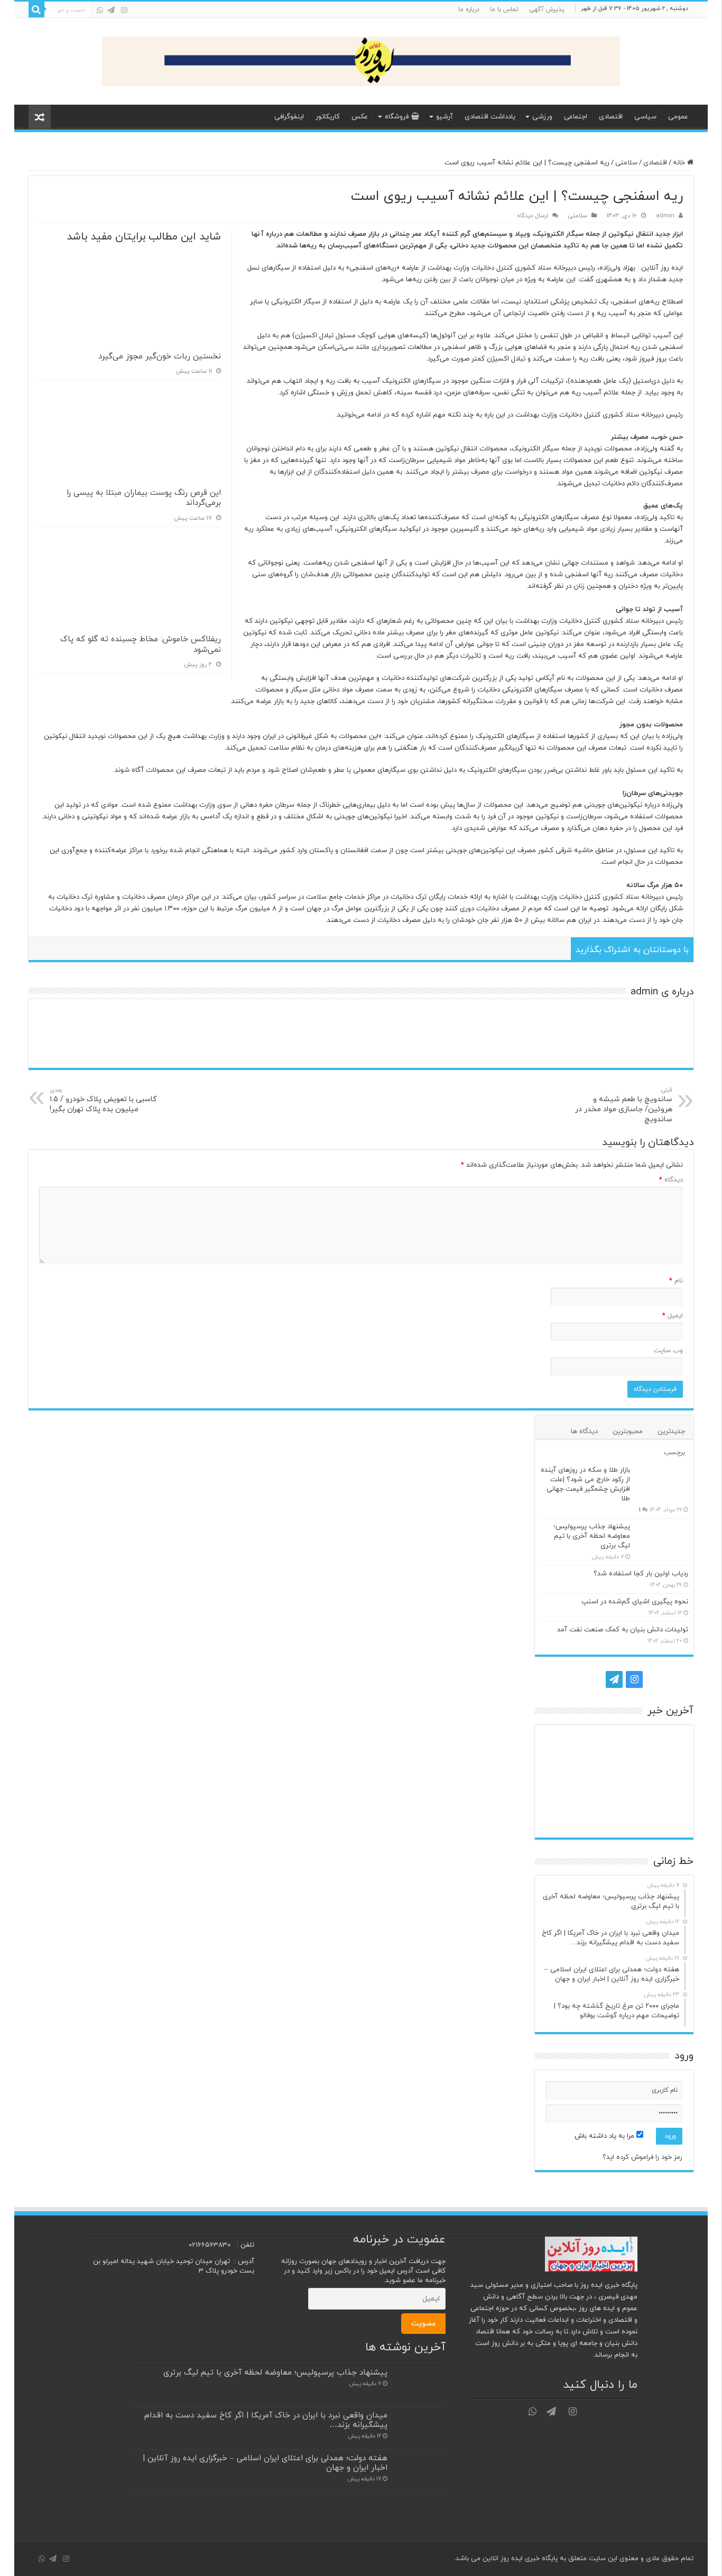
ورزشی (542, 117)
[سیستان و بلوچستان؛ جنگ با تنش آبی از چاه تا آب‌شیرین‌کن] (614, 1781)
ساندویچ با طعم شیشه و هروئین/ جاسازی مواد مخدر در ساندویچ (624, 1105)
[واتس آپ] (100, 10)
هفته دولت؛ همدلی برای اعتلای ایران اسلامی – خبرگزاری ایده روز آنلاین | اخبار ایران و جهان (265, 2463)
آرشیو (445, 117)
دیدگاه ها (584, 1432)
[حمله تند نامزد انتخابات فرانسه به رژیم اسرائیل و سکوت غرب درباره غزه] (565, 1781)
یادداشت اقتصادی (490, 117)
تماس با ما (504, 10)
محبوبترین (628, 1432)
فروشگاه (397, 117)
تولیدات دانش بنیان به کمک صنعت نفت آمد (623, 1630)
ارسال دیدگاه (533, 216)
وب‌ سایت (668, 1351)
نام (676, 1281)
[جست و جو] (36, 10)
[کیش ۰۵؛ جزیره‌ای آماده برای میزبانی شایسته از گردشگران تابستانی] (664, 1815)
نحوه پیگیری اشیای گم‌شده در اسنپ (635, 1602)
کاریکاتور (328, 117)
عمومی (678, 117)
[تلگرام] (111, 10)
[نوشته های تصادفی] (40, 117)
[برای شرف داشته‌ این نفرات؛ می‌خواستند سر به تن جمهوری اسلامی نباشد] (565, 1815)
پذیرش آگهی (547, 10)
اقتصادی (611, 117)
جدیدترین (671, 1432)
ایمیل (673, 1316)
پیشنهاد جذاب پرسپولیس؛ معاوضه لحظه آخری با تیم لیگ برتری (592, 1536)
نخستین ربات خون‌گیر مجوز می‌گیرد (160, 357)
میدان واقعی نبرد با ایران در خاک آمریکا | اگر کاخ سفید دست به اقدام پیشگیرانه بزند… (266, 2420)
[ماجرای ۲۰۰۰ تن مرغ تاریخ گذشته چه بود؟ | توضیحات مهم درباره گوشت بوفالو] (664, 1781)
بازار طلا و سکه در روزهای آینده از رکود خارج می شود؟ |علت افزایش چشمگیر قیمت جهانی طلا (585, 1484)
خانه (680, 163)
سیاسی (645, 117)
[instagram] (124, 10)
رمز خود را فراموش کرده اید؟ (642, 2157)
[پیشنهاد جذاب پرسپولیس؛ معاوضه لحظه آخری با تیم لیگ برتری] (662, 1540)
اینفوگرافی (289, 117)
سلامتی (626, 163)
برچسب (674, 1453)
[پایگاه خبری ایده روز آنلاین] (361, 59)
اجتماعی (576, 117)
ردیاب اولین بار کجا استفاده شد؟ (641, 1574)
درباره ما (469, 10)
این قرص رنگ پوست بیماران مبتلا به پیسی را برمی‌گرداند (144, 498)
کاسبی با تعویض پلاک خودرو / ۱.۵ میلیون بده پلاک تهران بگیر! (103, 1100)
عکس (360, 117)
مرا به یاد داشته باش (605, 2136)
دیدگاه (671, 1180)
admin (665, 216)
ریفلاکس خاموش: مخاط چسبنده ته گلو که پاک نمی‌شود (141, 645)
